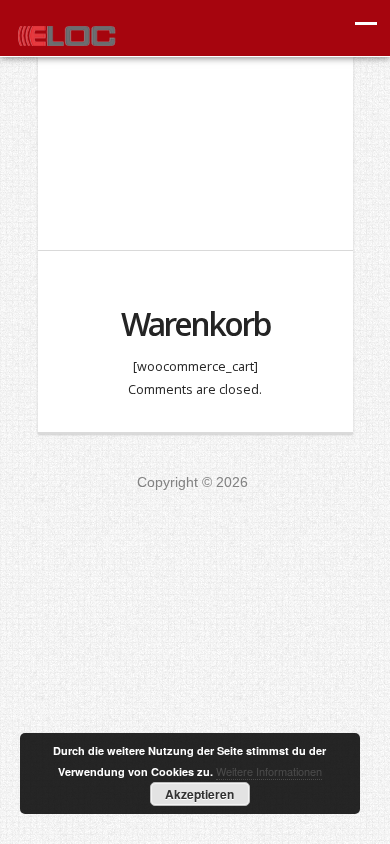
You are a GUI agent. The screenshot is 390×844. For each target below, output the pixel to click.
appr (66, 32)
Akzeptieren (199, 794)
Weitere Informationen (269, 771)
